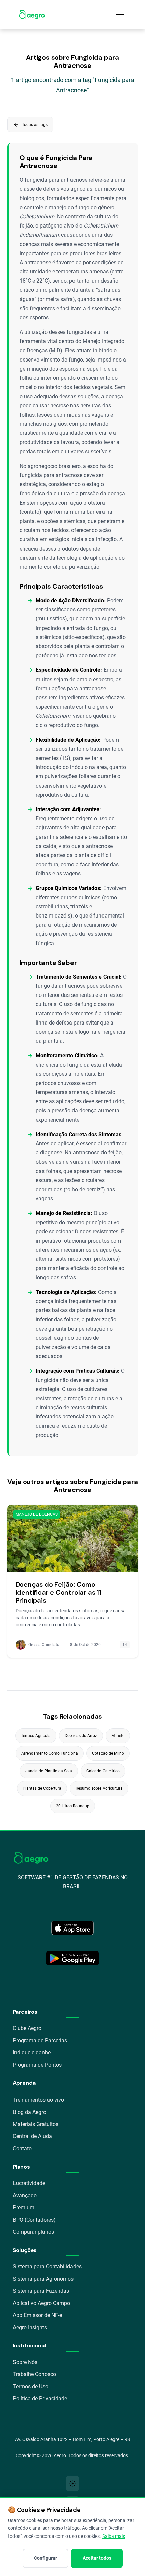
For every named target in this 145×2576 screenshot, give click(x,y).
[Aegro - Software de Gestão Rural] (32, 15)
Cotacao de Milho (108, 1753)
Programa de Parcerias (40, 2040)
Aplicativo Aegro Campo (41, 2303)
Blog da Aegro (30, 2112)
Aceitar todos (97, 2558)
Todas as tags (30, 125)
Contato (22, 2148)
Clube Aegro (27, 2028)
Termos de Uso (31, 2386)
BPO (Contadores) (34, 2220)
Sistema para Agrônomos (43, 2279)
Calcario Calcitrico (103, 1771)
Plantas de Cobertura (42, 1788)
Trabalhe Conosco (34, 2374)
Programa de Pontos (37, 2065)
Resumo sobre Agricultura (99, 1788)
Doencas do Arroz (81, 1736)
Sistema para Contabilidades (47, 2267)
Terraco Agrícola (36, 1736)
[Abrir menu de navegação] (120, 15)
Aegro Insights (30, 2327)
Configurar (46, 2558)
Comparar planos (33, 2232)
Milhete (118, 1736)
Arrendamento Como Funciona (50, 1753)
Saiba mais (114, 2536)
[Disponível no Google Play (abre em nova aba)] (72, 1958)
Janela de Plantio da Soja (49, 1771)
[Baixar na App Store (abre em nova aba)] (72, 1928)
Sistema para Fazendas (41, 2291)
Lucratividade (29, 2183)
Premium (24, 2208)
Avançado (25, 2195)
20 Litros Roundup (73, 1806)
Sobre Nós (25, 2362)
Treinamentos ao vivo (38, 2100)
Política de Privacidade (40, 2399)
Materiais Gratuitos (36, 2124)
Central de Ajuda (32, 2136)
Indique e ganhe (32, 2053)
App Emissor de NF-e (37, 2315)
